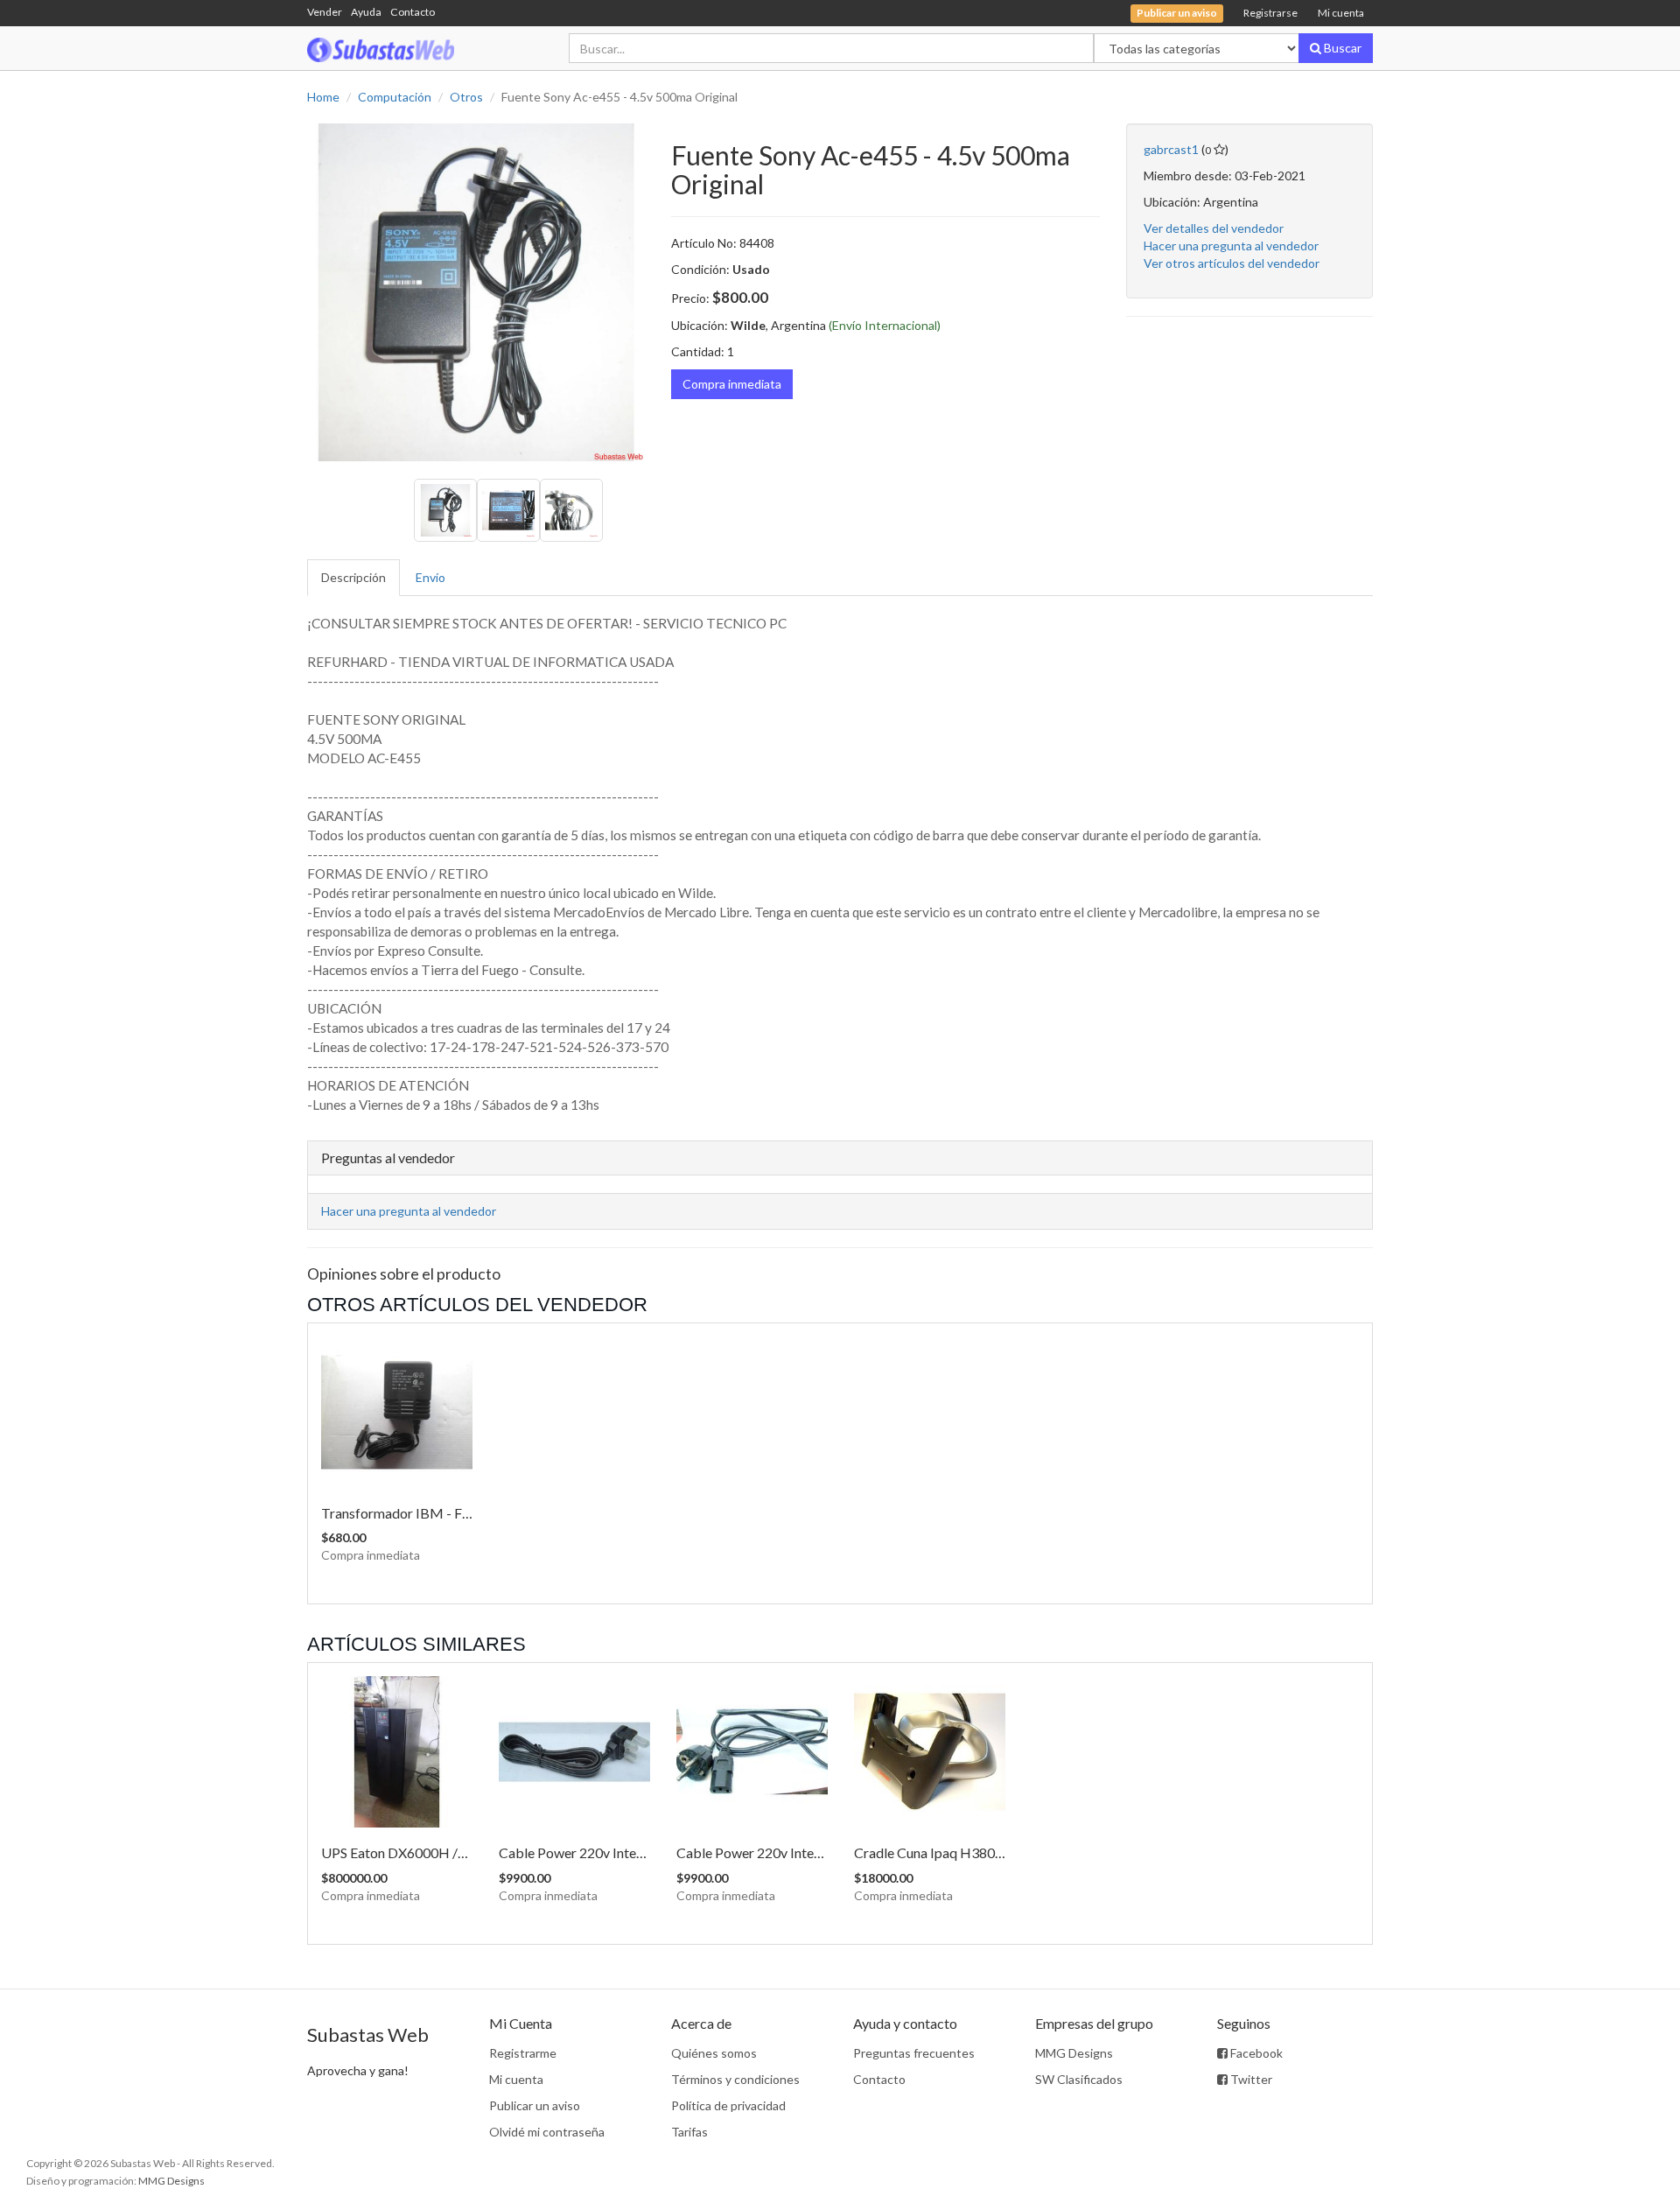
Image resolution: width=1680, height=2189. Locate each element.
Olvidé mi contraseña (547, 2132)
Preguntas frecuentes (914, 2053)
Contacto (413, 12)
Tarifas (689, 2132)
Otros (466, 97)
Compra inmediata (732, 384)
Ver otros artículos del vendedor (1232, 263)
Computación (395, 97)
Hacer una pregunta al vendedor (1231, 246)
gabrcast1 (1171, 149)
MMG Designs (1074, 2053)
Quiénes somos (714, 2053)
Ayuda (366, 12)
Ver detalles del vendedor (1214, 228)
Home (323, 97)
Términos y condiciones (735, 2079)
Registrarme (523, 2053)
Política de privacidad (728, 2105)
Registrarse (1270, 13)
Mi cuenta (1341, 13)
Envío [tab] (430, 577)
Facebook (1255, 2053)
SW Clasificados (1079, 2079)
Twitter (1250, 2079)
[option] (476, 292)
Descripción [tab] (353, 577)
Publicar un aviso (535, 2105)
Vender (325, 12)
